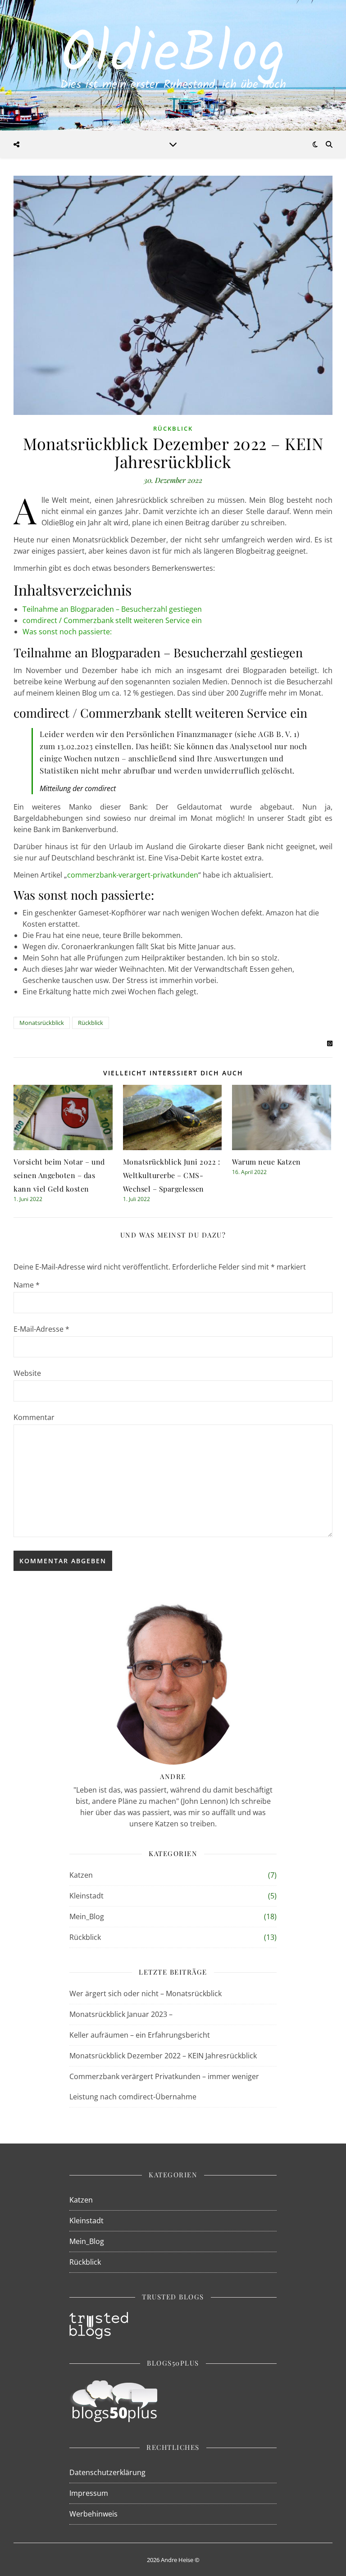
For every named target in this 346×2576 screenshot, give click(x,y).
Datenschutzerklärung (107, 2472)
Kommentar (34, 1417)
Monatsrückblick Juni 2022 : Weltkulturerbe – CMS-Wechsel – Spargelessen (172, 1175)
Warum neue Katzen (266, 1162)
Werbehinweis (93, 2514)
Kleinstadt (86, 1896)
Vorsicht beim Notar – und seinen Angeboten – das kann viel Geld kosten (59, 1175)
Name (27, 1285)
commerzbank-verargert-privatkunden (133, 875)
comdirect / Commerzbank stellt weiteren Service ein (112, 620)
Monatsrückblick (42, 1023)
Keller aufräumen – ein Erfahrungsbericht (140, 2035)
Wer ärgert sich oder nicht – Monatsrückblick (146, 1993)
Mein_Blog (87, 1916)
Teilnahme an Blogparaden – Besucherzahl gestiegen (112, 609)
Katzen (81, 1875)
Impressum (89, 2493)
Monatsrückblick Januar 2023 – (121, 2014)
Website (27, 1373)
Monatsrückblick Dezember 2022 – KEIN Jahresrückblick (163, 2056)
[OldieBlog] (173, 65)
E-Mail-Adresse (41, 1329)
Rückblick (173, 428)
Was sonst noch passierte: (67, 632)
